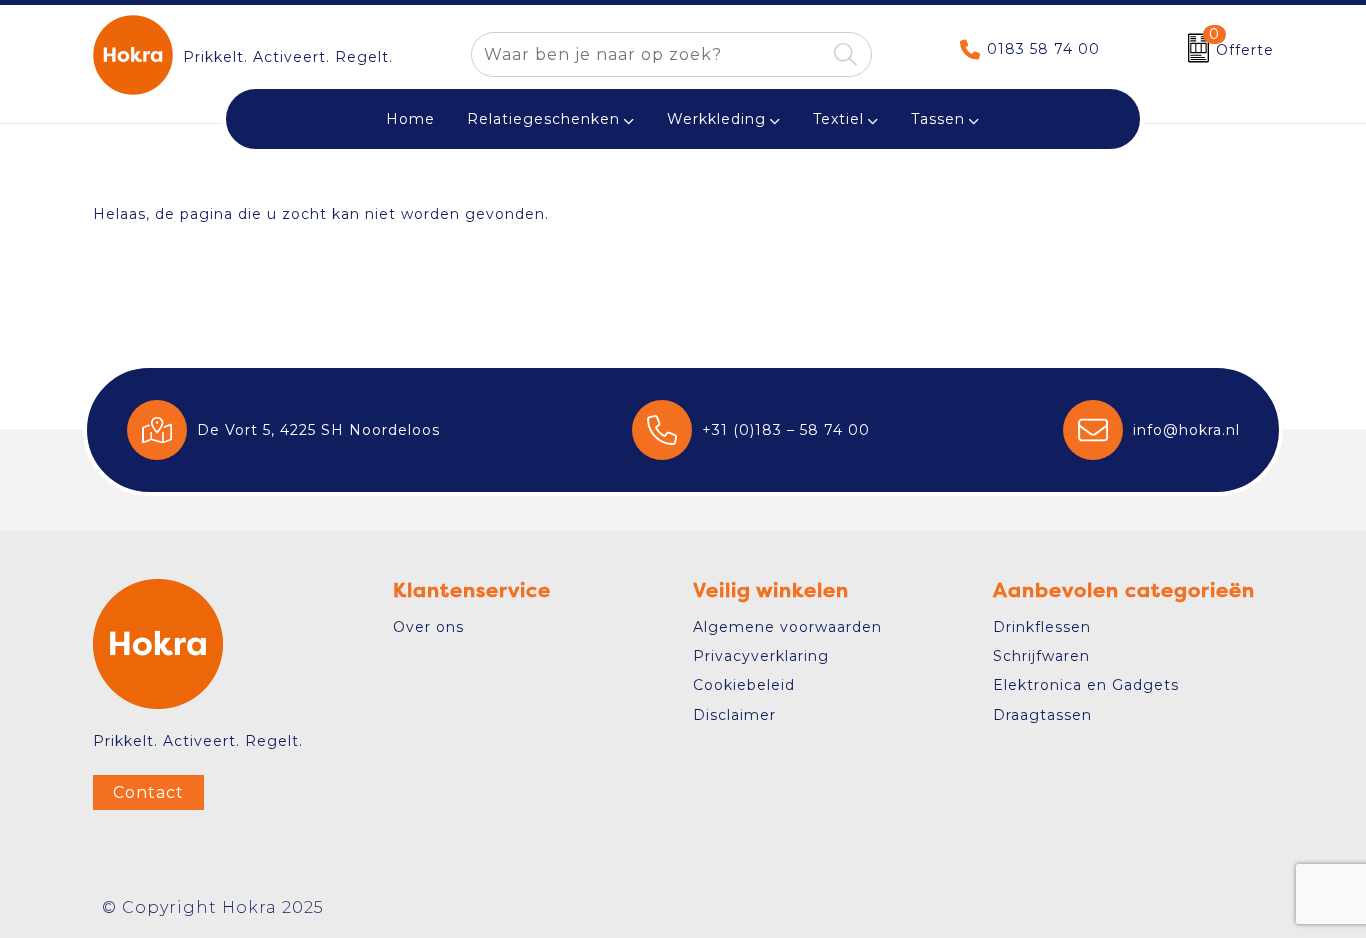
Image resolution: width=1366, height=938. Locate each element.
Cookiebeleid (744, 685)
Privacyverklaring (761, 656)
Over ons (428, 627)
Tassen (938, 119)
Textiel (838, 119)
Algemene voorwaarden (787, 627)
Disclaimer (734, 715)
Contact (148, 792)
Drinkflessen (1042, 627)
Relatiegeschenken (543, 119)
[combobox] (648, 54)
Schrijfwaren (1041, 656)
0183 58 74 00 (1043, 49)
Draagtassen (1042, 715)
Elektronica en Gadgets (1086, 685)
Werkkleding (716, 119)
